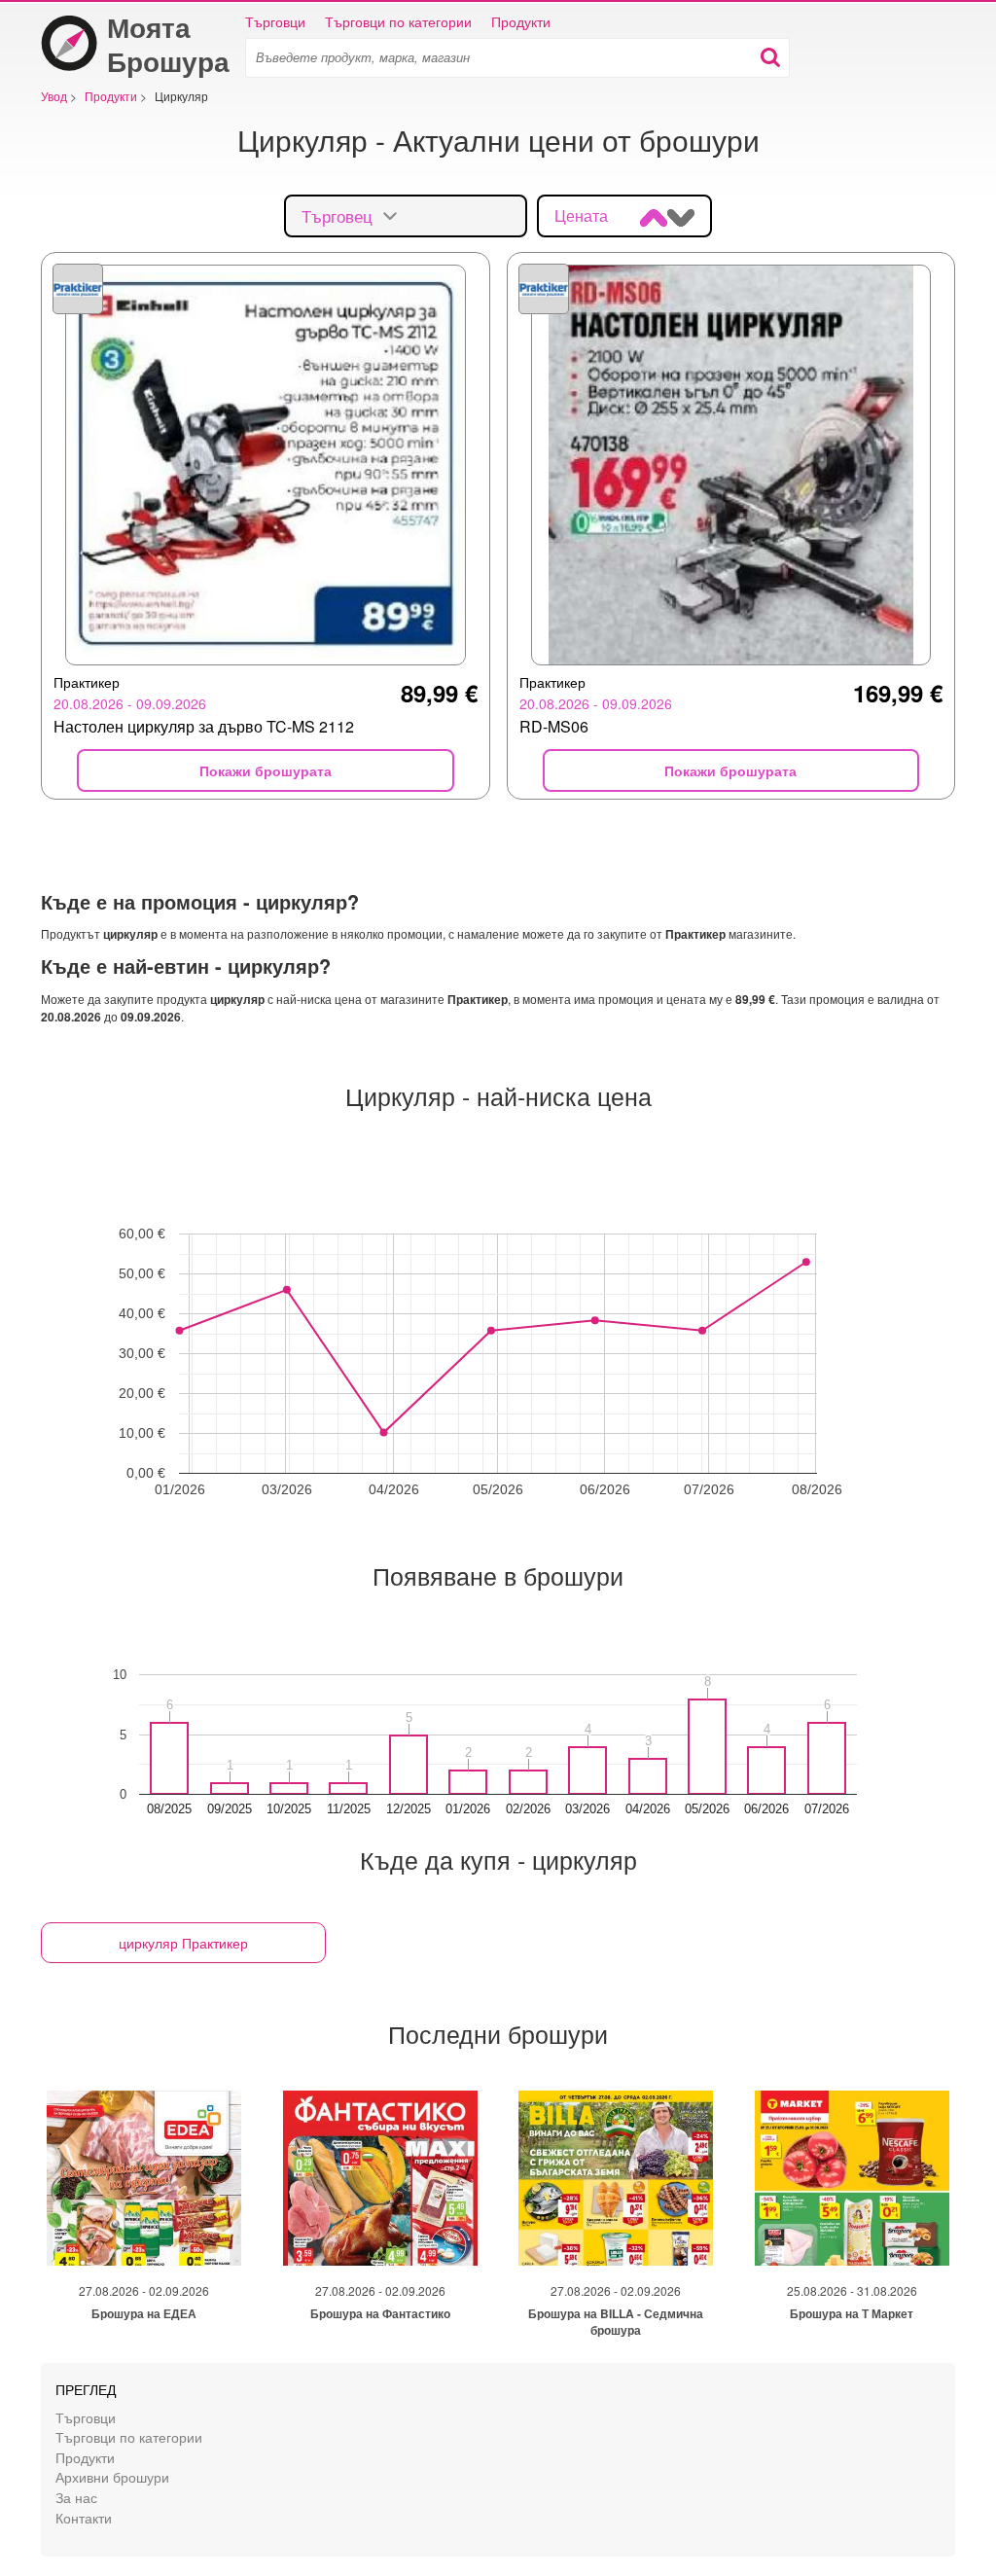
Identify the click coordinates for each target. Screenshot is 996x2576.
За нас (76, 2497)
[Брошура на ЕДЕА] (144, 2178)
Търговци (275, 21)
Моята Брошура (168, 44)
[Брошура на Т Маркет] (852, 2178)
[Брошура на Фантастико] (380, 2178)
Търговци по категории (398, 21)
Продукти (521, 21)
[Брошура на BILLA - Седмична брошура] (616, 2178)
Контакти (84, 2517)
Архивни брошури (112, 2476)
